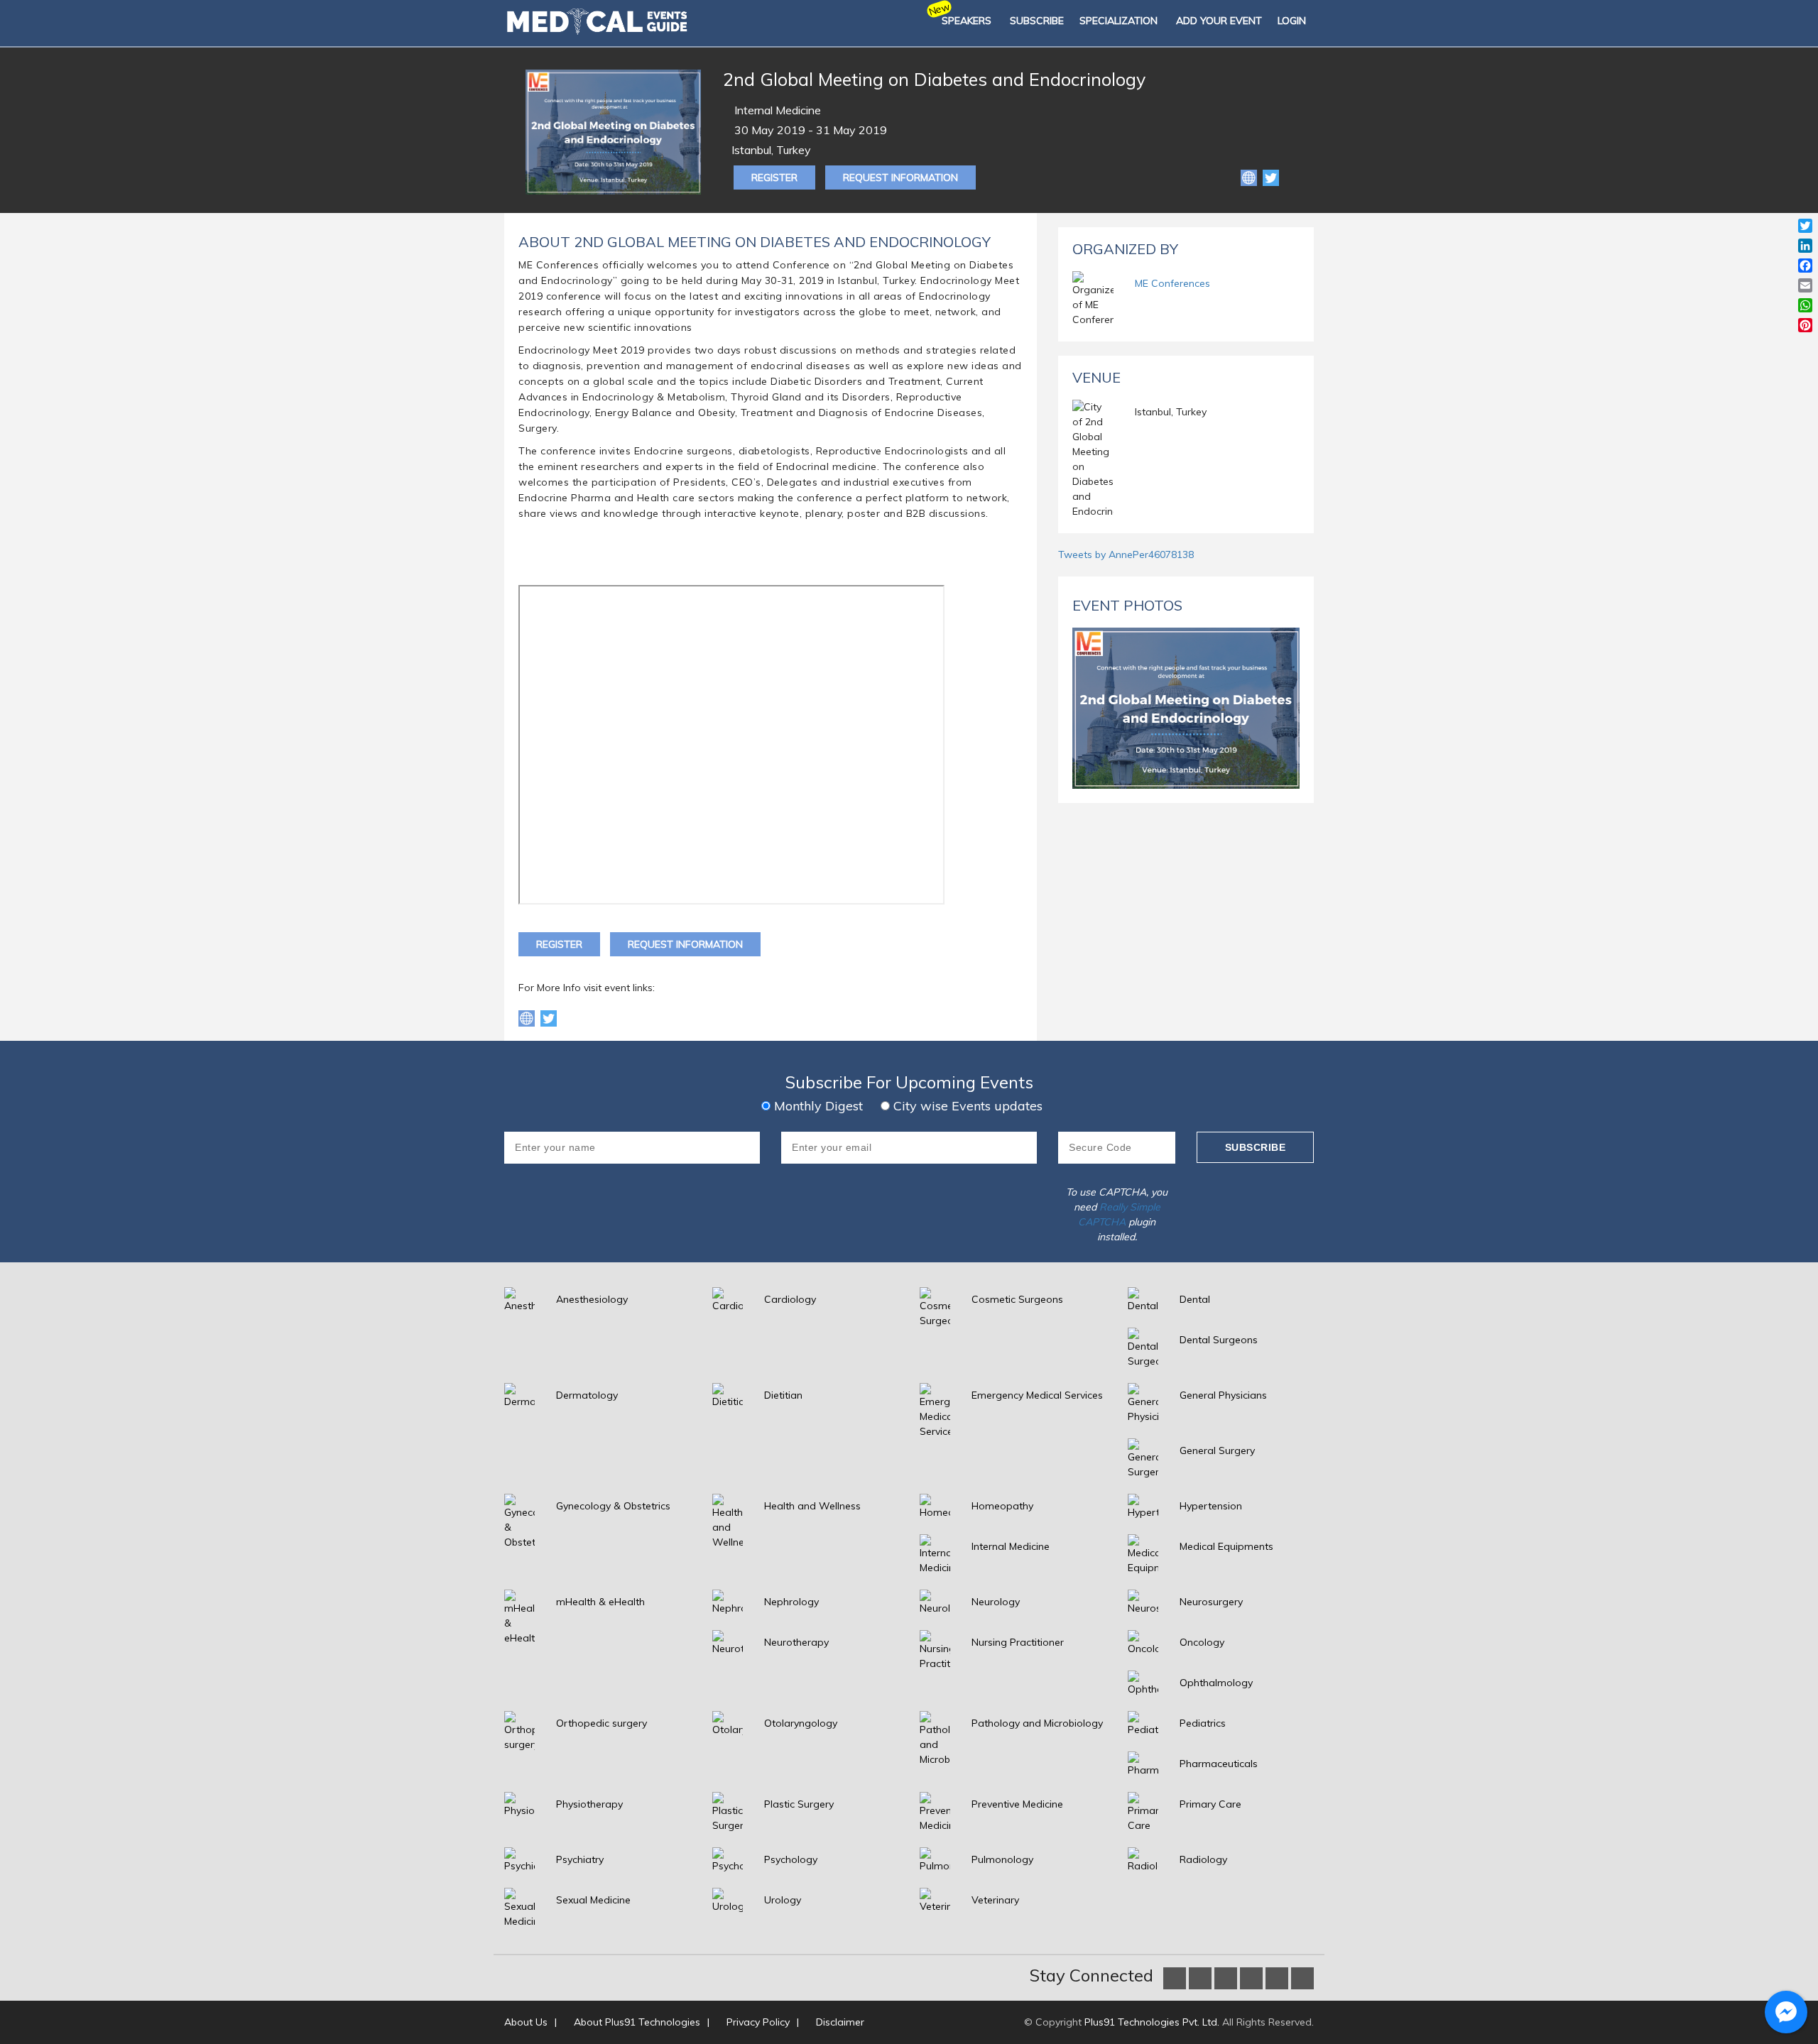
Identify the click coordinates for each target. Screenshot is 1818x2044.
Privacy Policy (758, 2022)
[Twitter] (1271, 177)
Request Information (900, 177)
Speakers (967, 21)
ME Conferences (1172, 283)
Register (774, 177)
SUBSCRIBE (1037, 21)
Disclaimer (840, 2022)
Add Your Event (1219, 21)
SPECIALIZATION (1118, 21)
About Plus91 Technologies (637, 2022)
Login (1292, 21)
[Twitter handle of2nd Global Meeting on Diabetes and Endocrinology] (549, 1017)
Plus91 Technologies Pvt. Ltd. (1152, 2022)
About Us (526, 2022)
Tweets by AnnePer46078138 (1126, 554)
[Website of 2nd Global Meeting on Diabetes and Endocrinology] (1250, 177)
